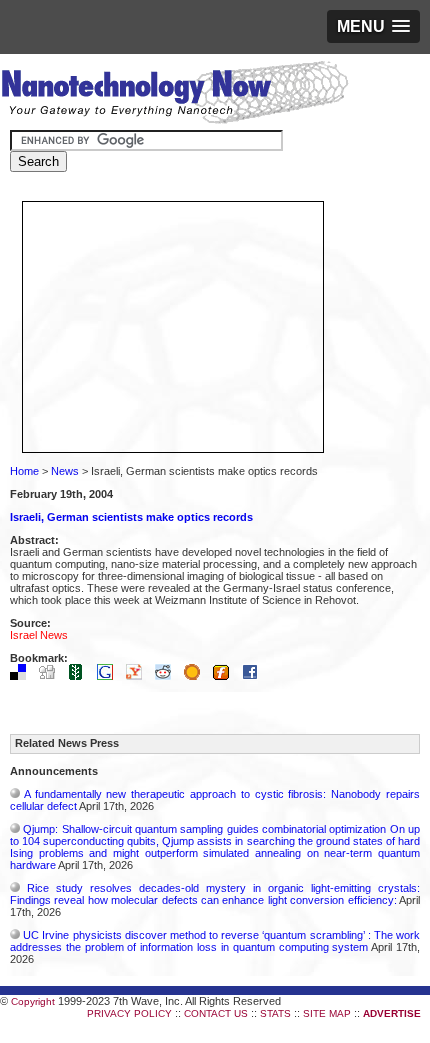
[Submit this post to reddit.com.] (168, 676)
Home (24, 471)
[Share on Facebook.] (255, 676)
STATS (275, 1013)
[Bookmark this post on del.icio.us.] (23, 676)
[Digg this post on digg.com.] (52, 676)
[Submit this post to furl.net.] (226, 676)
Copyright (33, 1001)
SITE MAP (327, 1013)
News (65, 471)
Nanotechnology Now (174, 95)
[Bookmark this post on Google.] (110, 676)
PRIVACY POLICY (129, 1013)
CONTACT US (216, 1013)
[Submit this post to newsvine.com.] (81, 676)
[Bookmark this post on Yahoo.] (139, 676)
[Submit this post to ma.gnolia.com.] (197, 676)
